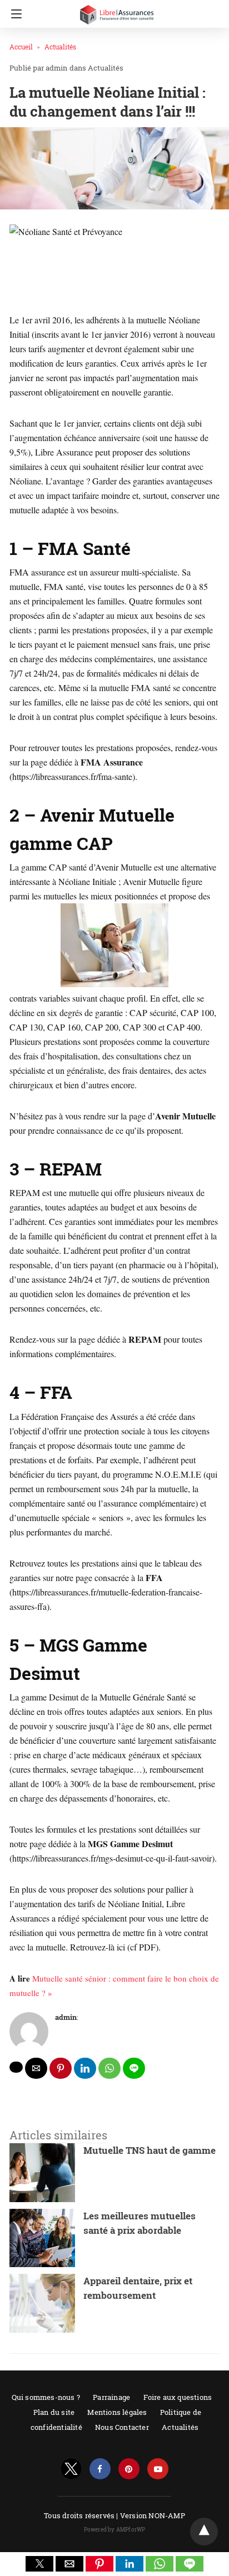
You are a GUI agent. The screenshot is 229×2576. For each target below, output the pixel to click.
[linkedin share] (85, 2068)
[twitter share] (16, 2067)
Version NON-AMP (153, 2515)
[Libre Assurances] (117, 10)
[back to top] (204, 2532)
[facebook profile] (100, 2469)
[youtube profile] (158, 2469)
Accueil (21, 47)
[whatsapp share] (109, 2068)
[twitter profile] (71, 2469)
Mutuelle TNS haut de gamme (150, 2150)
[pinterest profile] (129, 2469)
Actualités (60, 47)
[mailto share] (36, 2068)
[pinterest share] (61, 2068)
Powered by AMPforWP (115, 2530)
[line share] (134, 2068)
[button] (39, 2564)
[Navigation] (14, 14)
